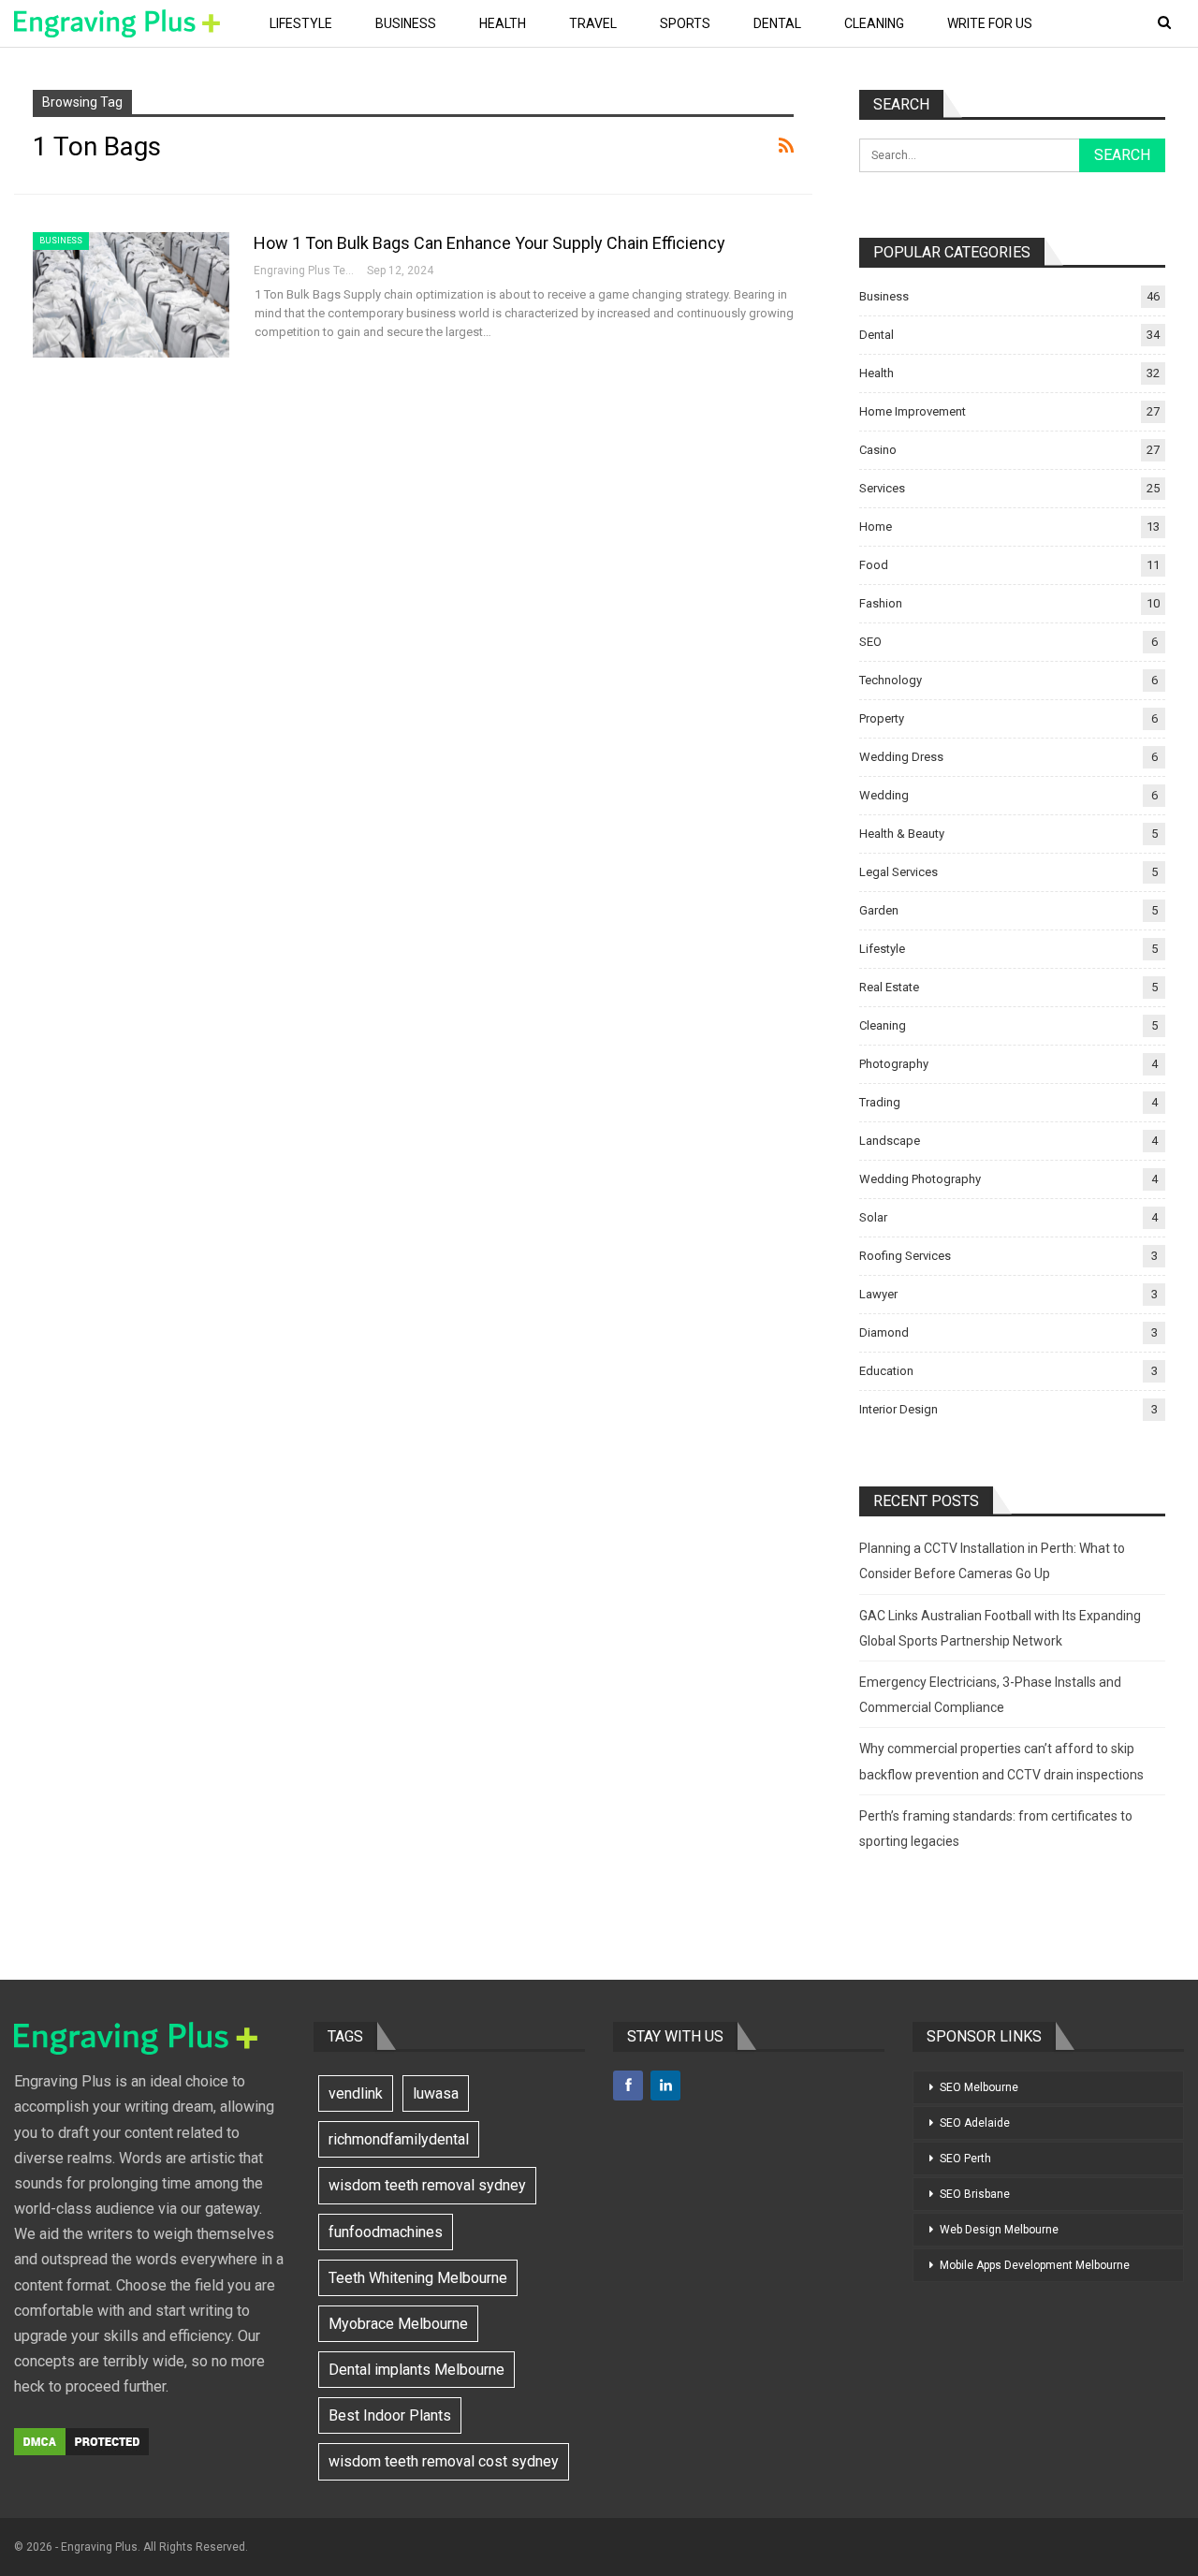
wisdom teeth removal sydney (427, 2185)
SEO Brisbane (975, 2194)
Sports (685, 23)
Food (874, 565)
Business (406, 23)
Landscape (890, 1141)
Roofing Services (905, 1256)
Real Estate (889, 987)
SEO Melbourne (979, 2087)
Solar (873, 1217)
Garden (879, 910)
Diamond (884, 1332)
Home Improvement (913, 411)
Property (882, 718)
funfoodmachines (386, 2232)
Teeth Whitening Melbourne (418, 2278)
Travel (593, 23)
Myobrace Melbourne (398, 2324)
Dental (777, 23)
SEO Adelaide (975, 2123)
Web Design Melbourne (999, 2230)
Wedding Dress (901, 757)
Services (882, 488)
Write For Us (990, 23)
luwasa (436, 2093)
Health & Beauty (902, 834)
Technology (891, 680)
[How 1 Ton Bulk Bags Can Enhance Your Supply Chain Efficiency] (131, 295)
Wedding (884, 795)
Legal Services (898, 872)
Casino (878, 450)
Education (886, 1371)
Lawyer (878, 1294)
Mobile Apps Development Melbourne (1035, 2265)
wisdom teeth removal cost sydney (444, 2461)
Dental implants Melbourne (416, 2370)
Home (876, 527)
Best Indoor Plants (390, 2415)
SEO (870, 642)
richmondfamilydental (399, 2139)
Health (503, 23)
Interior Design (898, 1409)
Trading (880, 1102)
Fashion (881, 603)
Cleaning (874, 23)
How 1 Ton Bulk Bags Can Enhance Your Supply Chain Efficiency (489, 243)
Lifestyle (301, 23)
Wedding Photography (920, 1179)
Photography (894, 1064)
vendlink (356, 2093)
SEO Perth (965, 2159)
